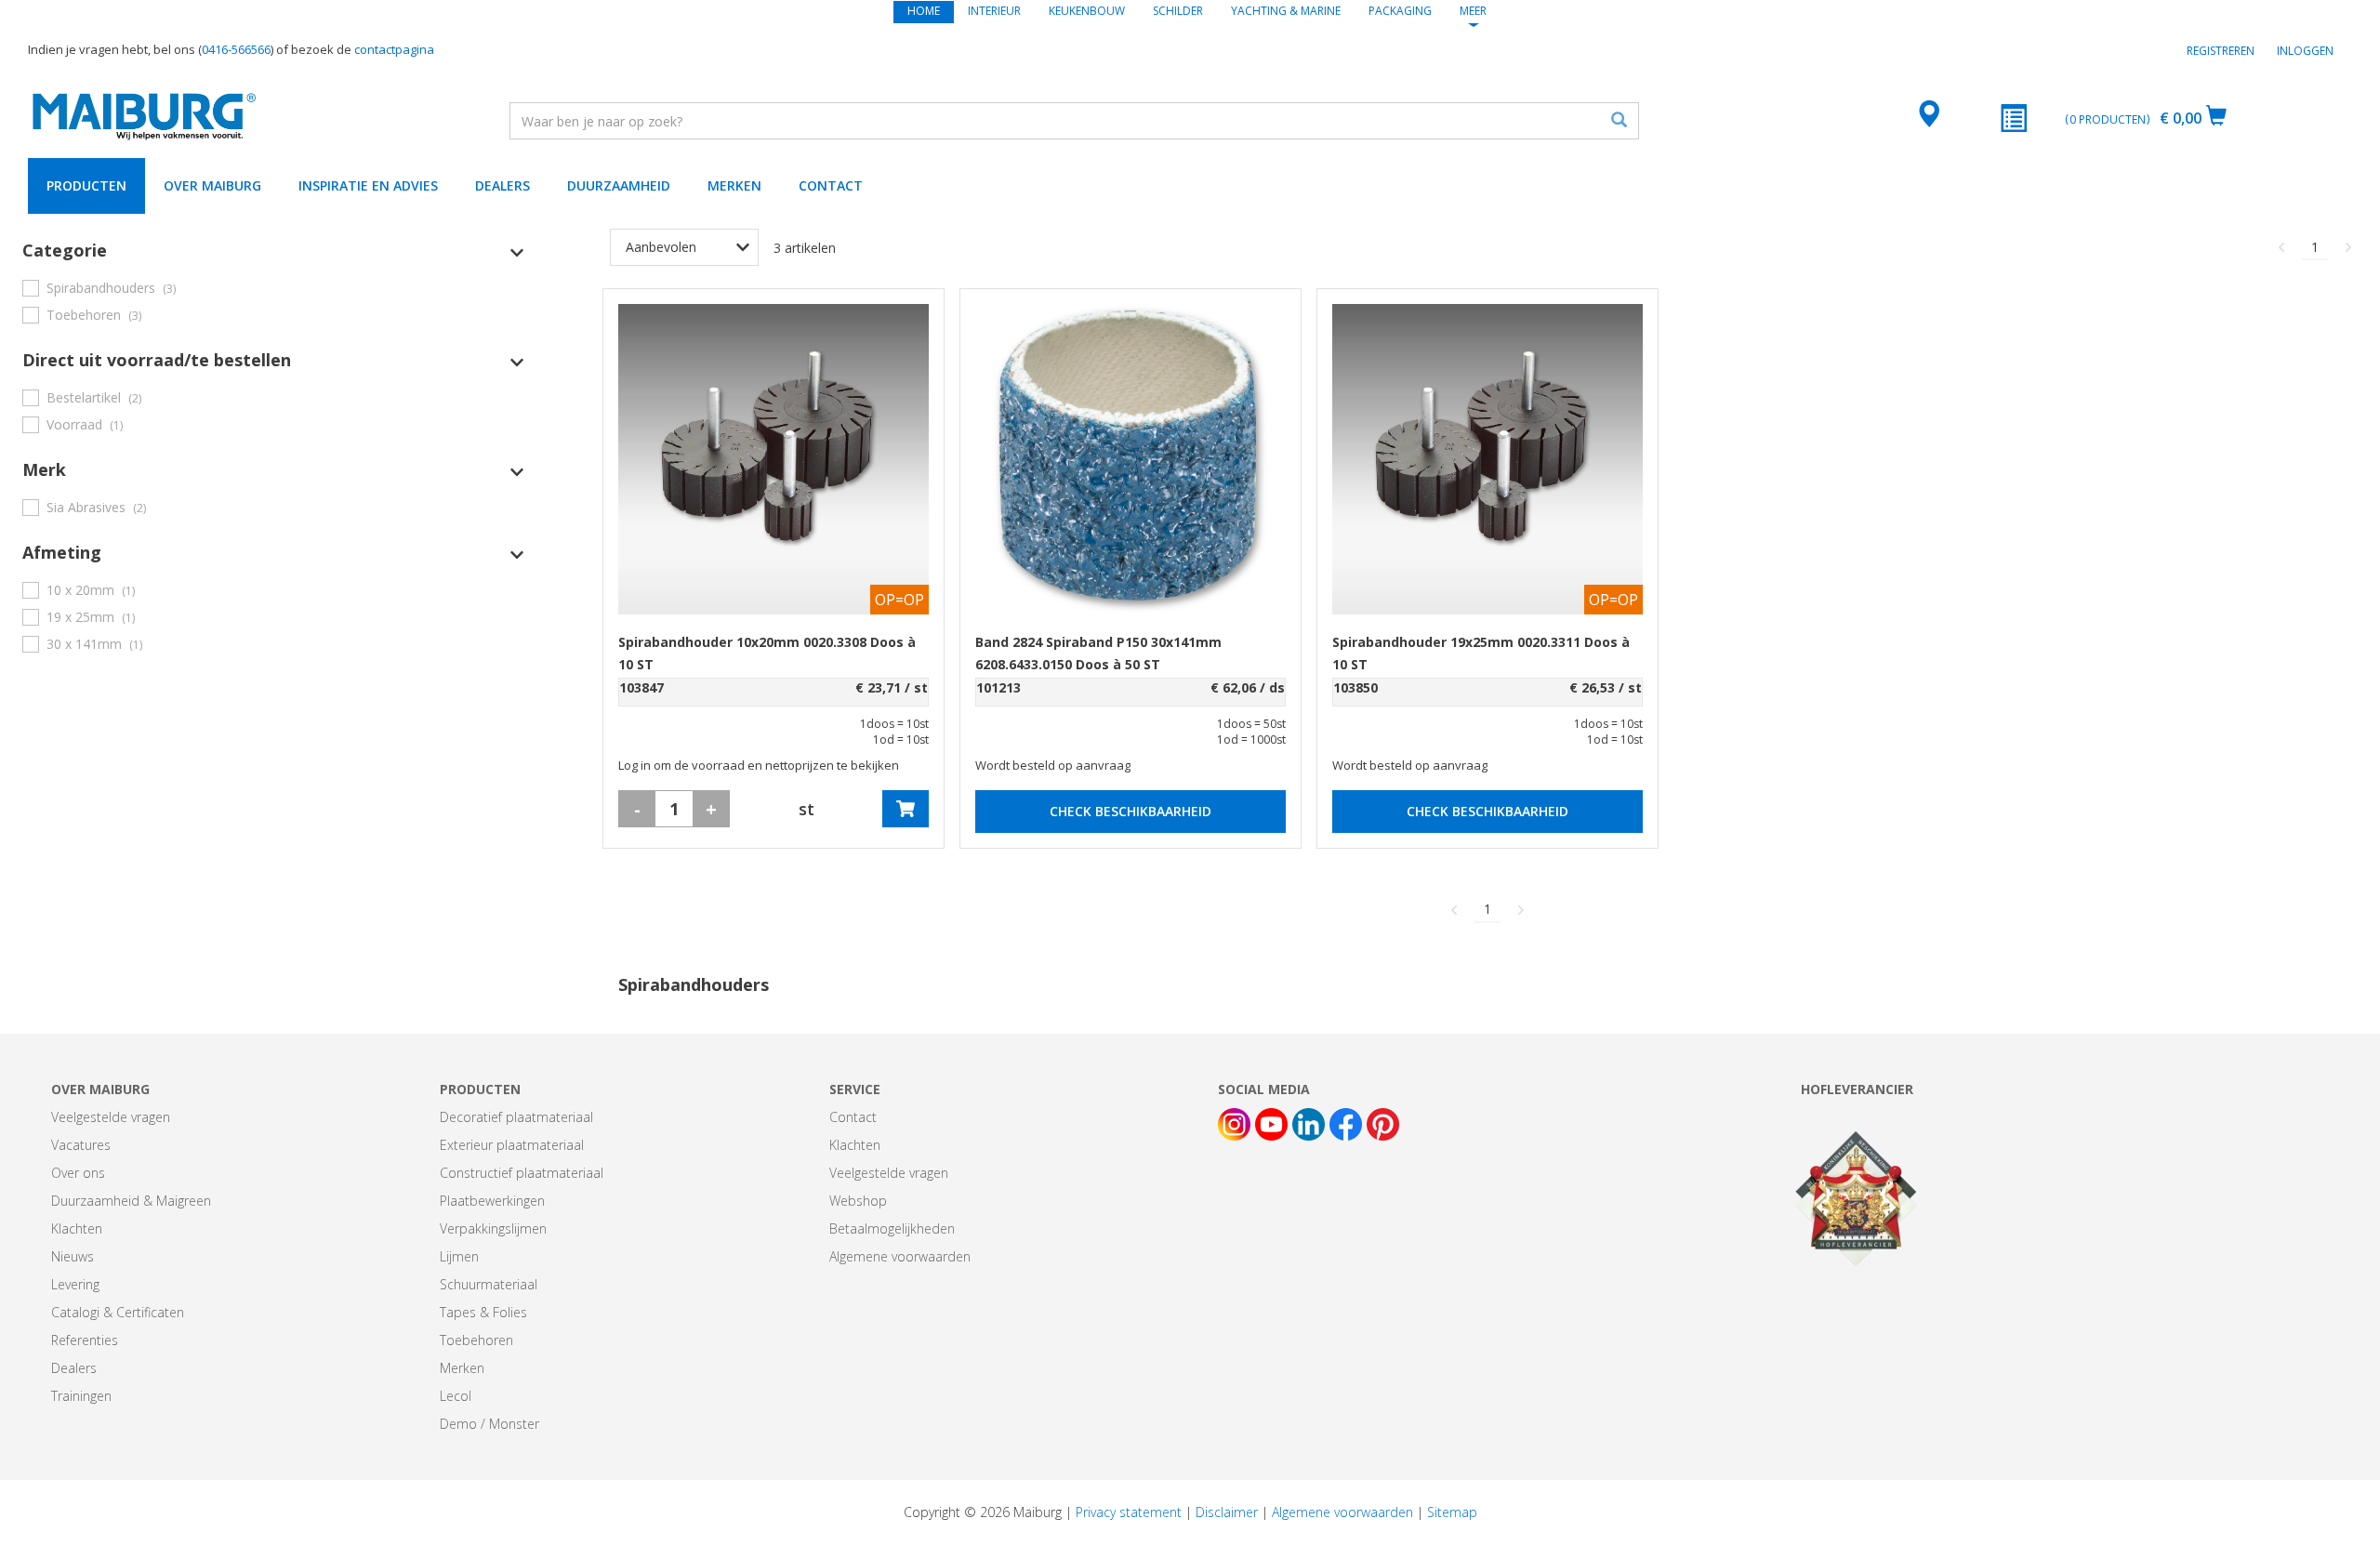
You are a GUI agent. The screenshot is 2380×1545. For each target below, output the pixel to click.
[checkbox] (273, 288)
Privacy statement (1129, 1512)
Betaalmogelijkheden (892, 1228)
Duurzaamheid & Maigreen (131, 1201)
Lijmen (459, 1256)
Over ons (78, 1173)
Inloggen (2305, 51)
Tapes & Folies (483, 1312)
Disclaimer (1227, 1512)
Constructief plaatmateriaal (522, 1173)
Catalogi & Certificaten (118, 1312)
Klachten (77, 1228)
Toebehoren (476, 1340)
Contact (831, 185)
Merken (734, 185)
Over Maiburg (212, 185)
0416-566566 (236, 49)
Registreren (2221, 51)
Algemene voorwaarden (900, 1256)
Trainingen (81, 1396)
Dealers (502, 185)
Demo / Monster (489, 1424)
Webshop (858, 1201)
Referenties (85, 1340)
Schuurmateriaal (489, 1284)
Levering (75, 1284)
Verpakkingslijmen (493, 1228)
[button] (273, 250)
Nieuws (73, 1256)
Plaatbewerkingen (492, 1201)
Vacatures (81, 1145)
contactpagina (394, 49)
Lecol (456, 1396)
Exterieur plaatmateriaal (512, 1145)
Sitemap (1452, 1512)
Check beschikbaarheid (1130, 811)
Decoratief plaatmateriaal (516, 1117)
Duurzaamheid (619, 185)
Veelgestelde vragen (111, 1117)
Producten (86, 185)
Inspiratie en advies (368, 185)
